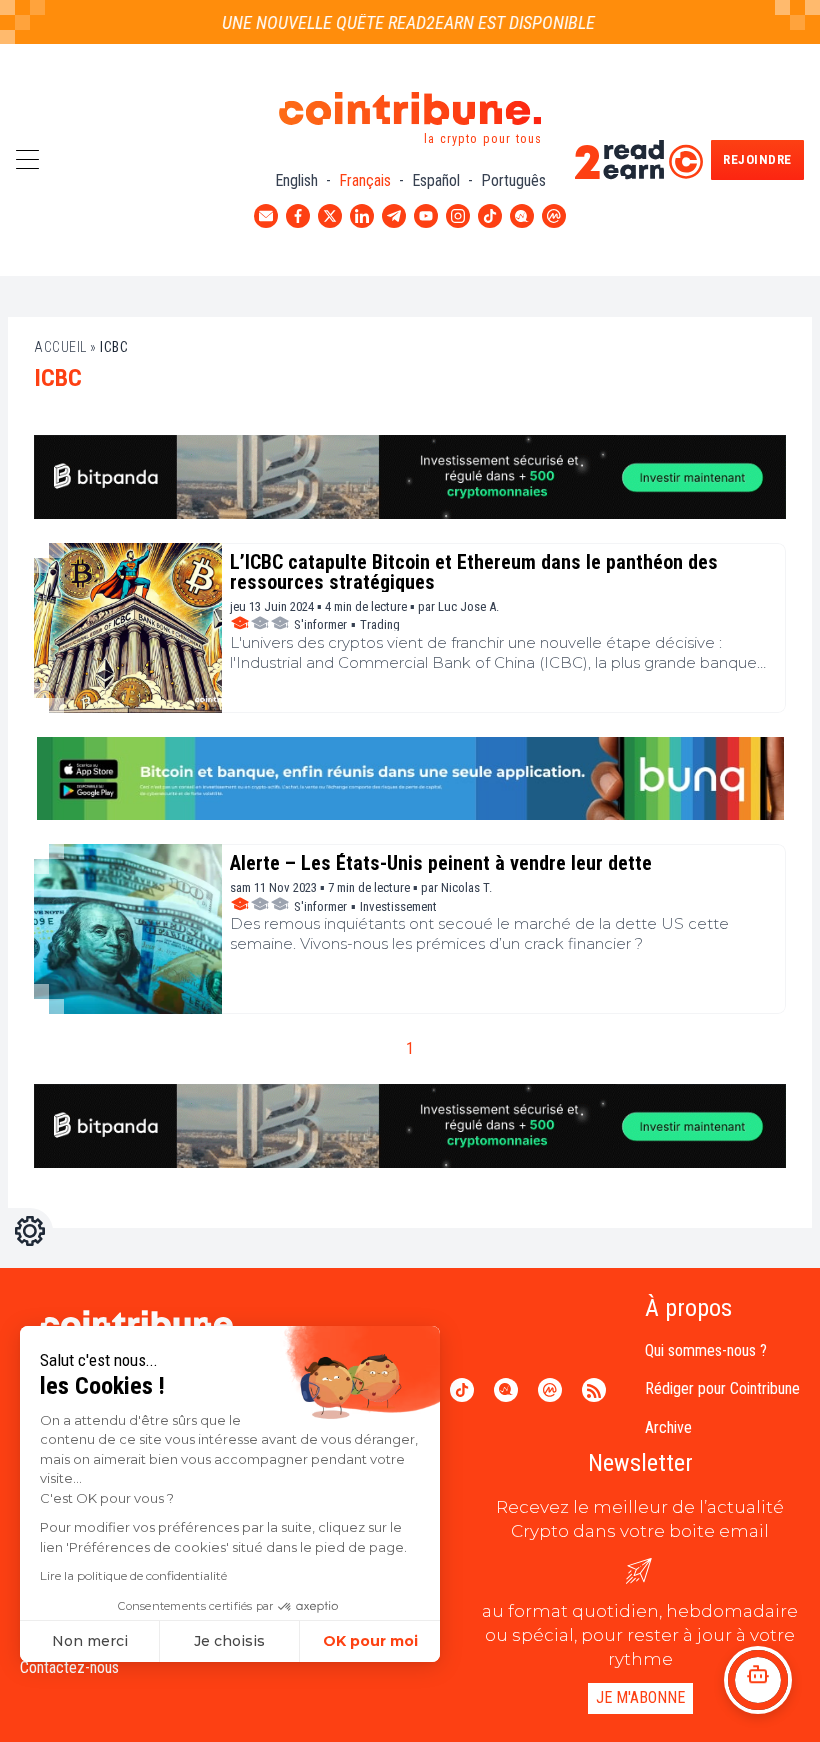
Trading (380, 624)
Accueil (60, 347)
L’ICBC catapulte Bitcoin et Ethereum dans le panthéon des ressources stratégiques (474, 572)
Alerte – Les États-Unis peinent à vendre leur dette (441, 863)
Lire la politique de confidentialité (133, 1575)
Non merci (90, 1641)
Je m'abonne (640, 1697)
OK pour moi (370, 1641)
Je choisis (229, 1641)
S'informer (320, 624)
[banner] (410, 477)
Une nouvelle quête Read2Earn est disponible (391, 22)
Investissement (398, 906)
